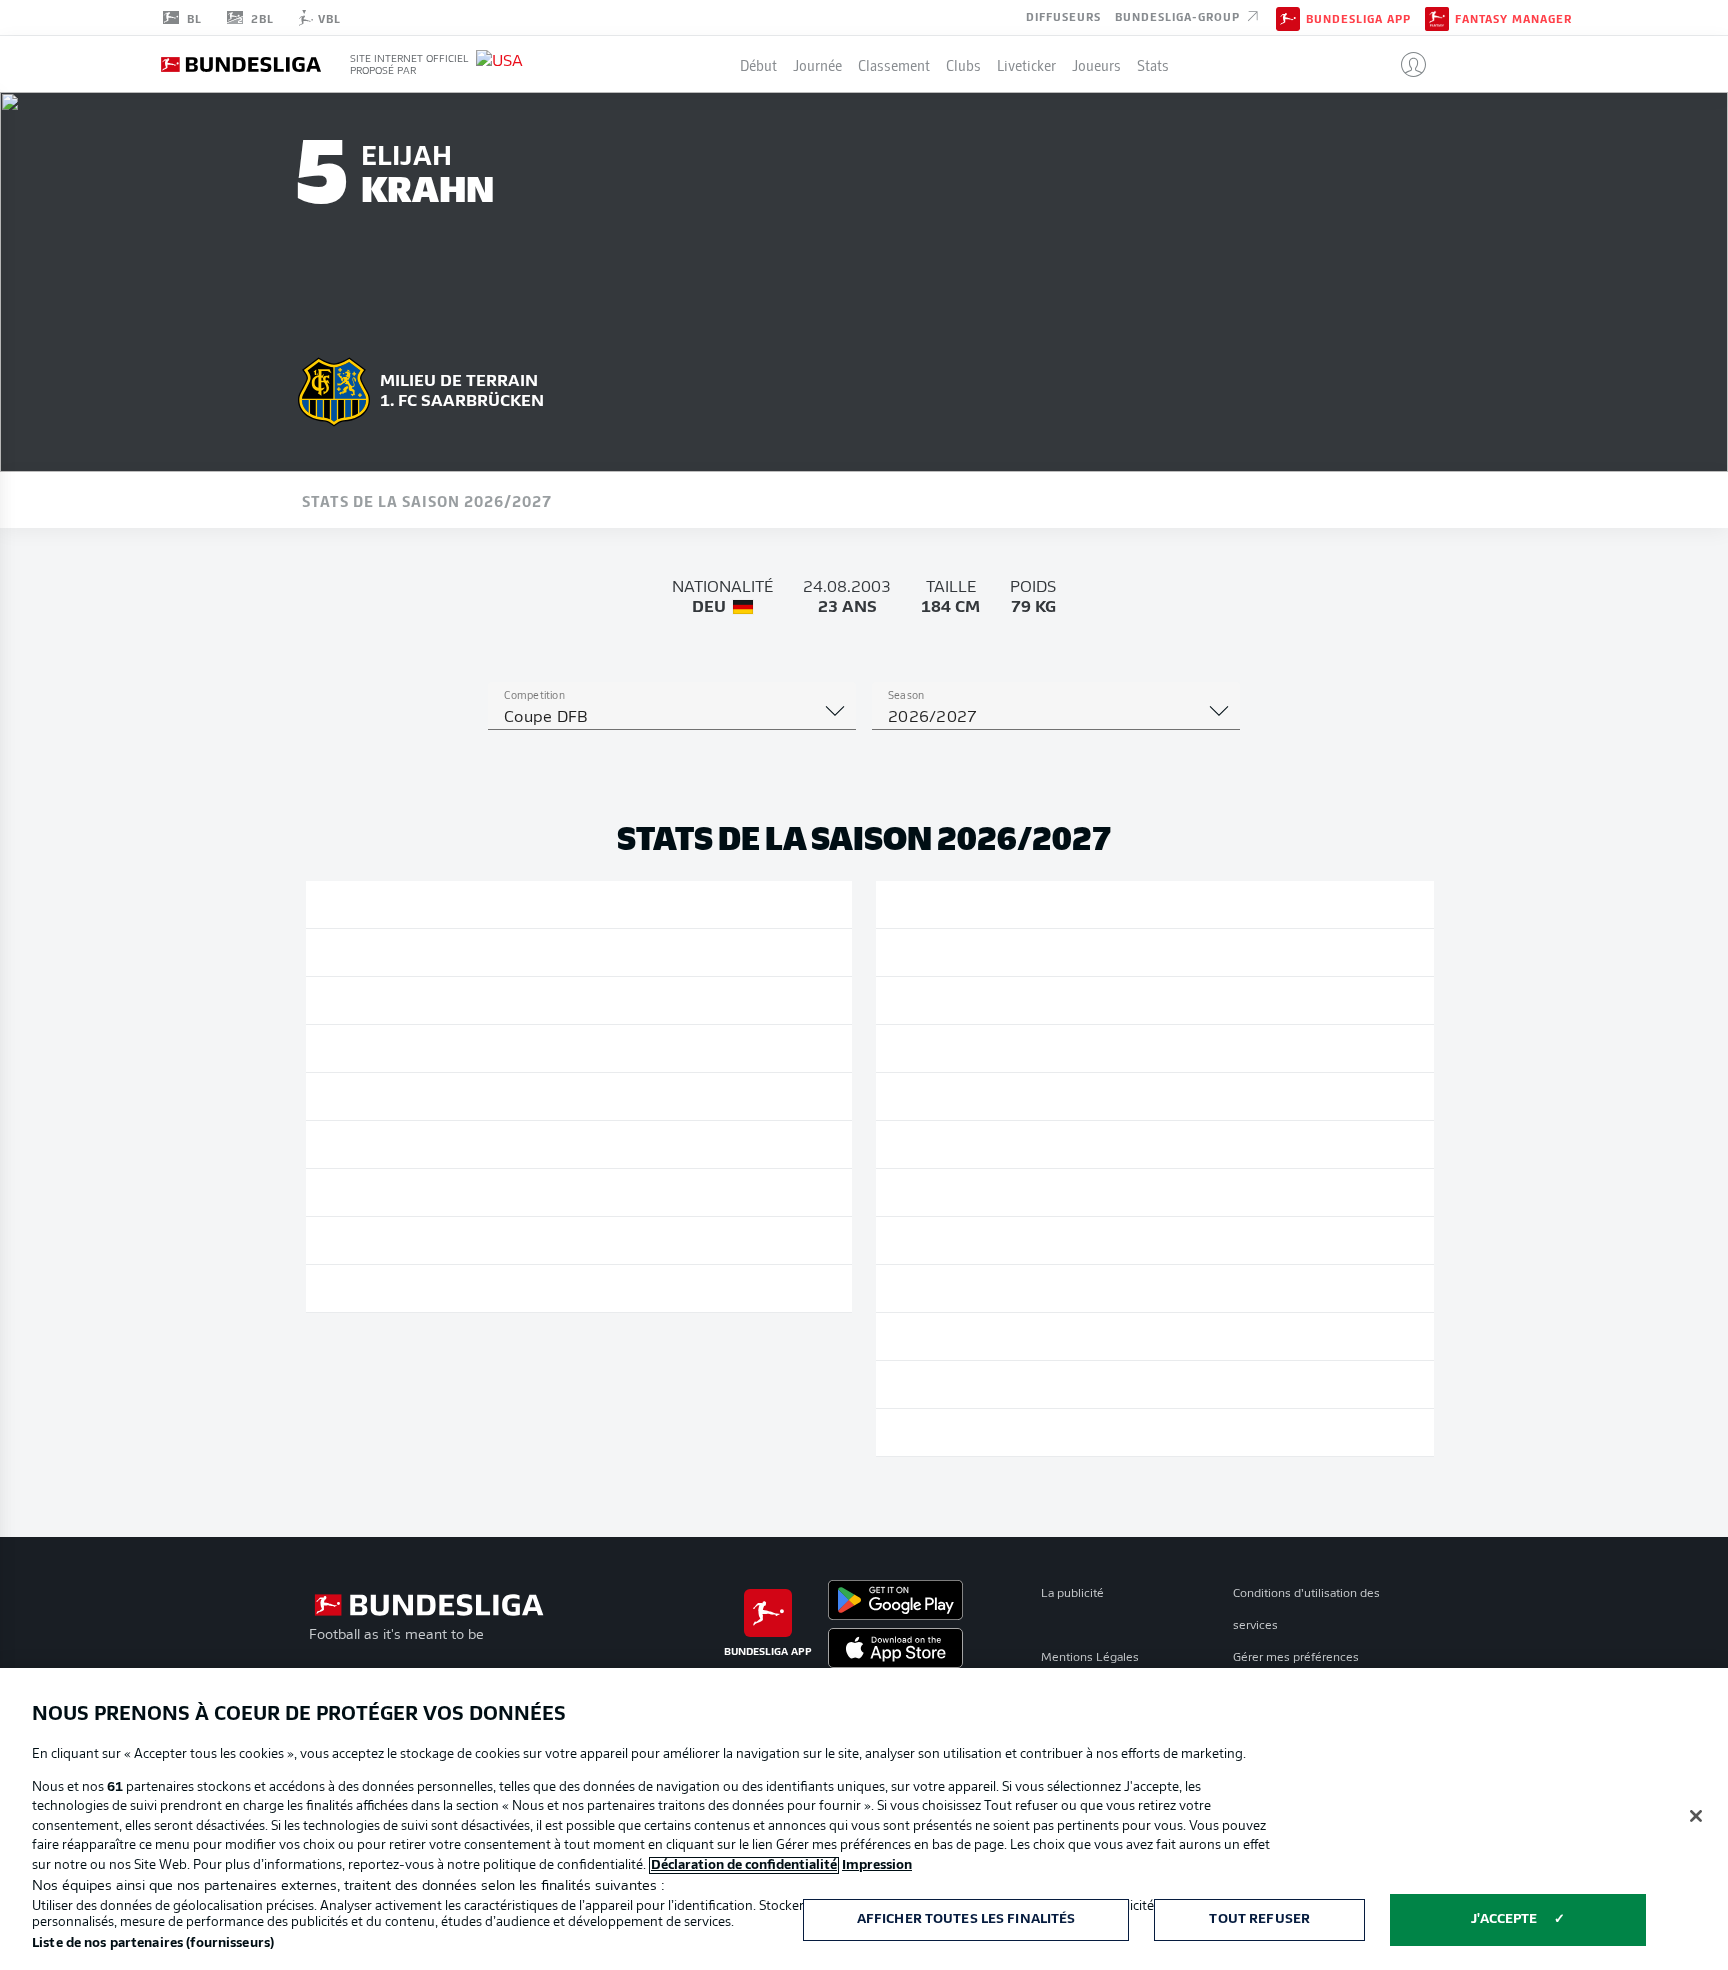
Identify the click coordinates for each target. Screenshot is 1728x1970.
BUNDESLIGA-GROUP (1179, 16)
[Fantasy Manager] (1437, 17)
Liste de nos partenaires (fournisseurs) (153, 1943)
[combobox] (672, 718)
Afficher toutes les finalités (966, 1919)
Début (758, 64)
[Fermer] (1696, 1816)
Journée (817, 64)
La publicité (1072, 1594)
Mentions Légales (1090, 1658)
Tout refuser (1259, 1919)
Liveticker (1026, 64)
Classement (894, 64)
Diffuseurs (1063, 16)
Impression (877, 1865)
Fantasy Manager (1513, 18)
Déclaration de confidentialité (744, 1865)
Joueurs (1096, 64)
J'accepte (1504, 1919)
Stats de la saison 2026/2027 (427, 500)
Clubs (963, 64)
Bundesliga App (1358, 18)
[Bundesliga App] (1288, 17)
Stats (1153, 64)
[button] (1405, 64)
